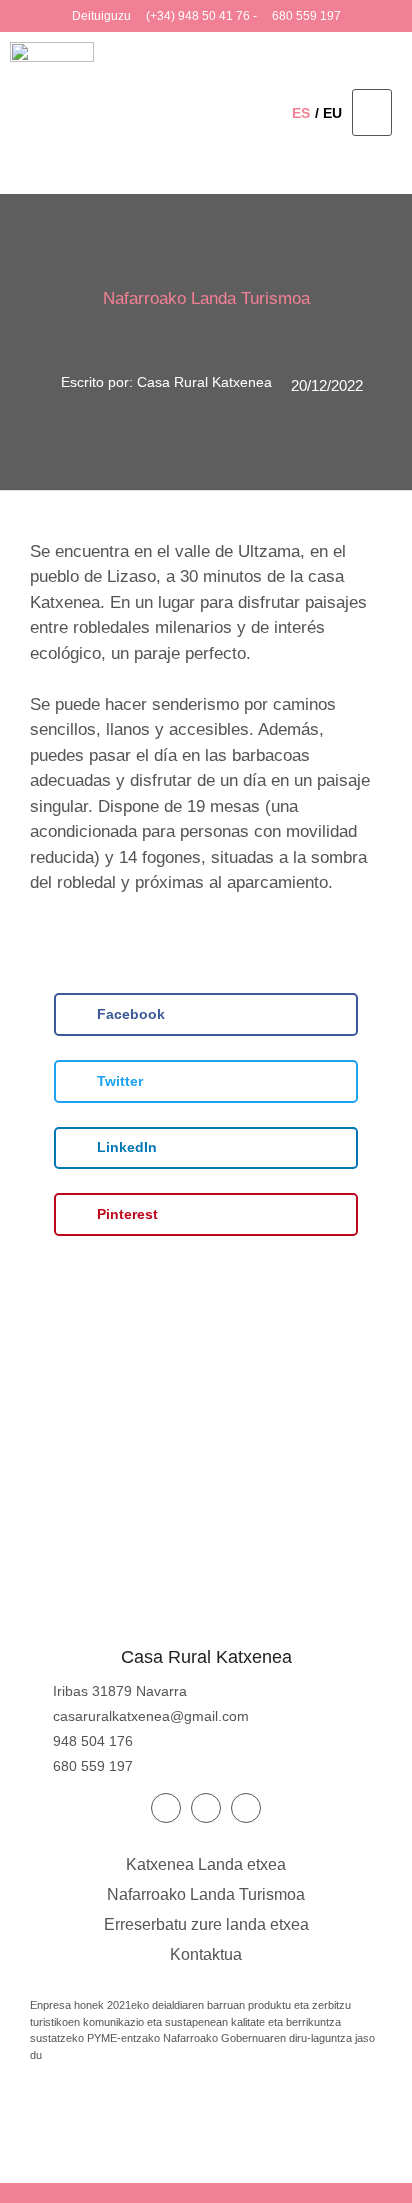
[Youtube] (206, 1808)
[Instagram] (246, 1808)
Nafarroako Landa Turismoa (206, 298)
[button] (372, 112)
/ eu (328, 113)
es (301, 113)
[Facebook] (166, 1808)
